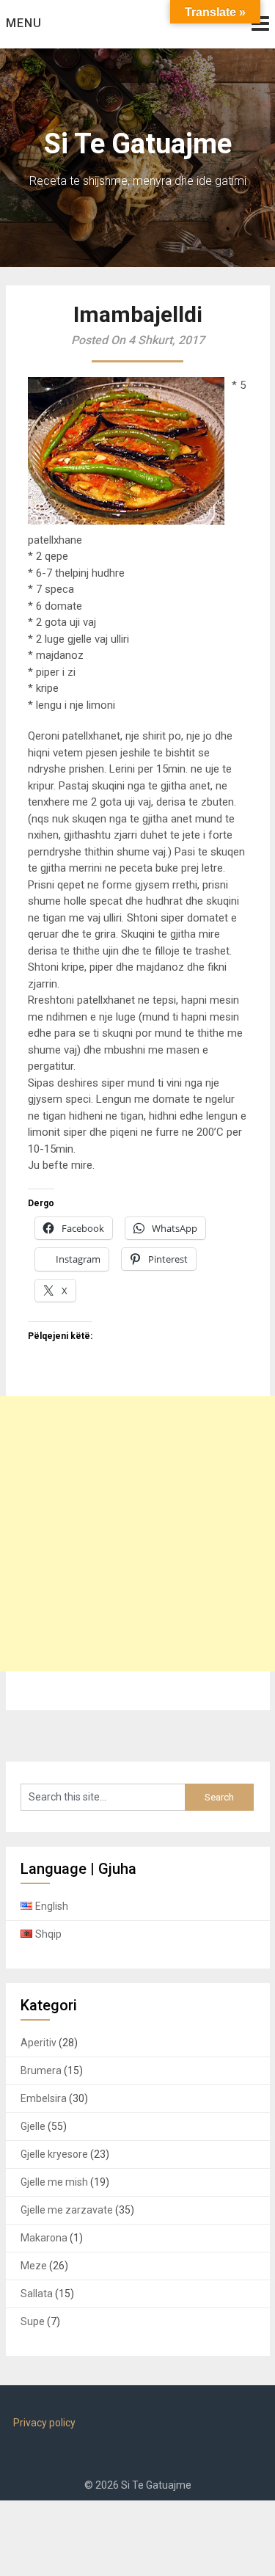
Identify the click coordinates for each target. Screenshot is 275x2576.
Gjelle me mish (54, 2182)
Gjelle (33, 2126)
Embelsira (44, 2098)
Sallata (37, 2294)
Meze (34, 2266)
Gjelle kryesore (54, 2154)
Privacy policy (44, 2423)
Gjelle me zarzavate (67, 2210)
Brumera (41, 2070)
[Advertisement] (137, 1534)
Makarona (44, 2238)
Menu (24, 23)
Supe (33, 2321)
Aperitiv (38, 2043)
